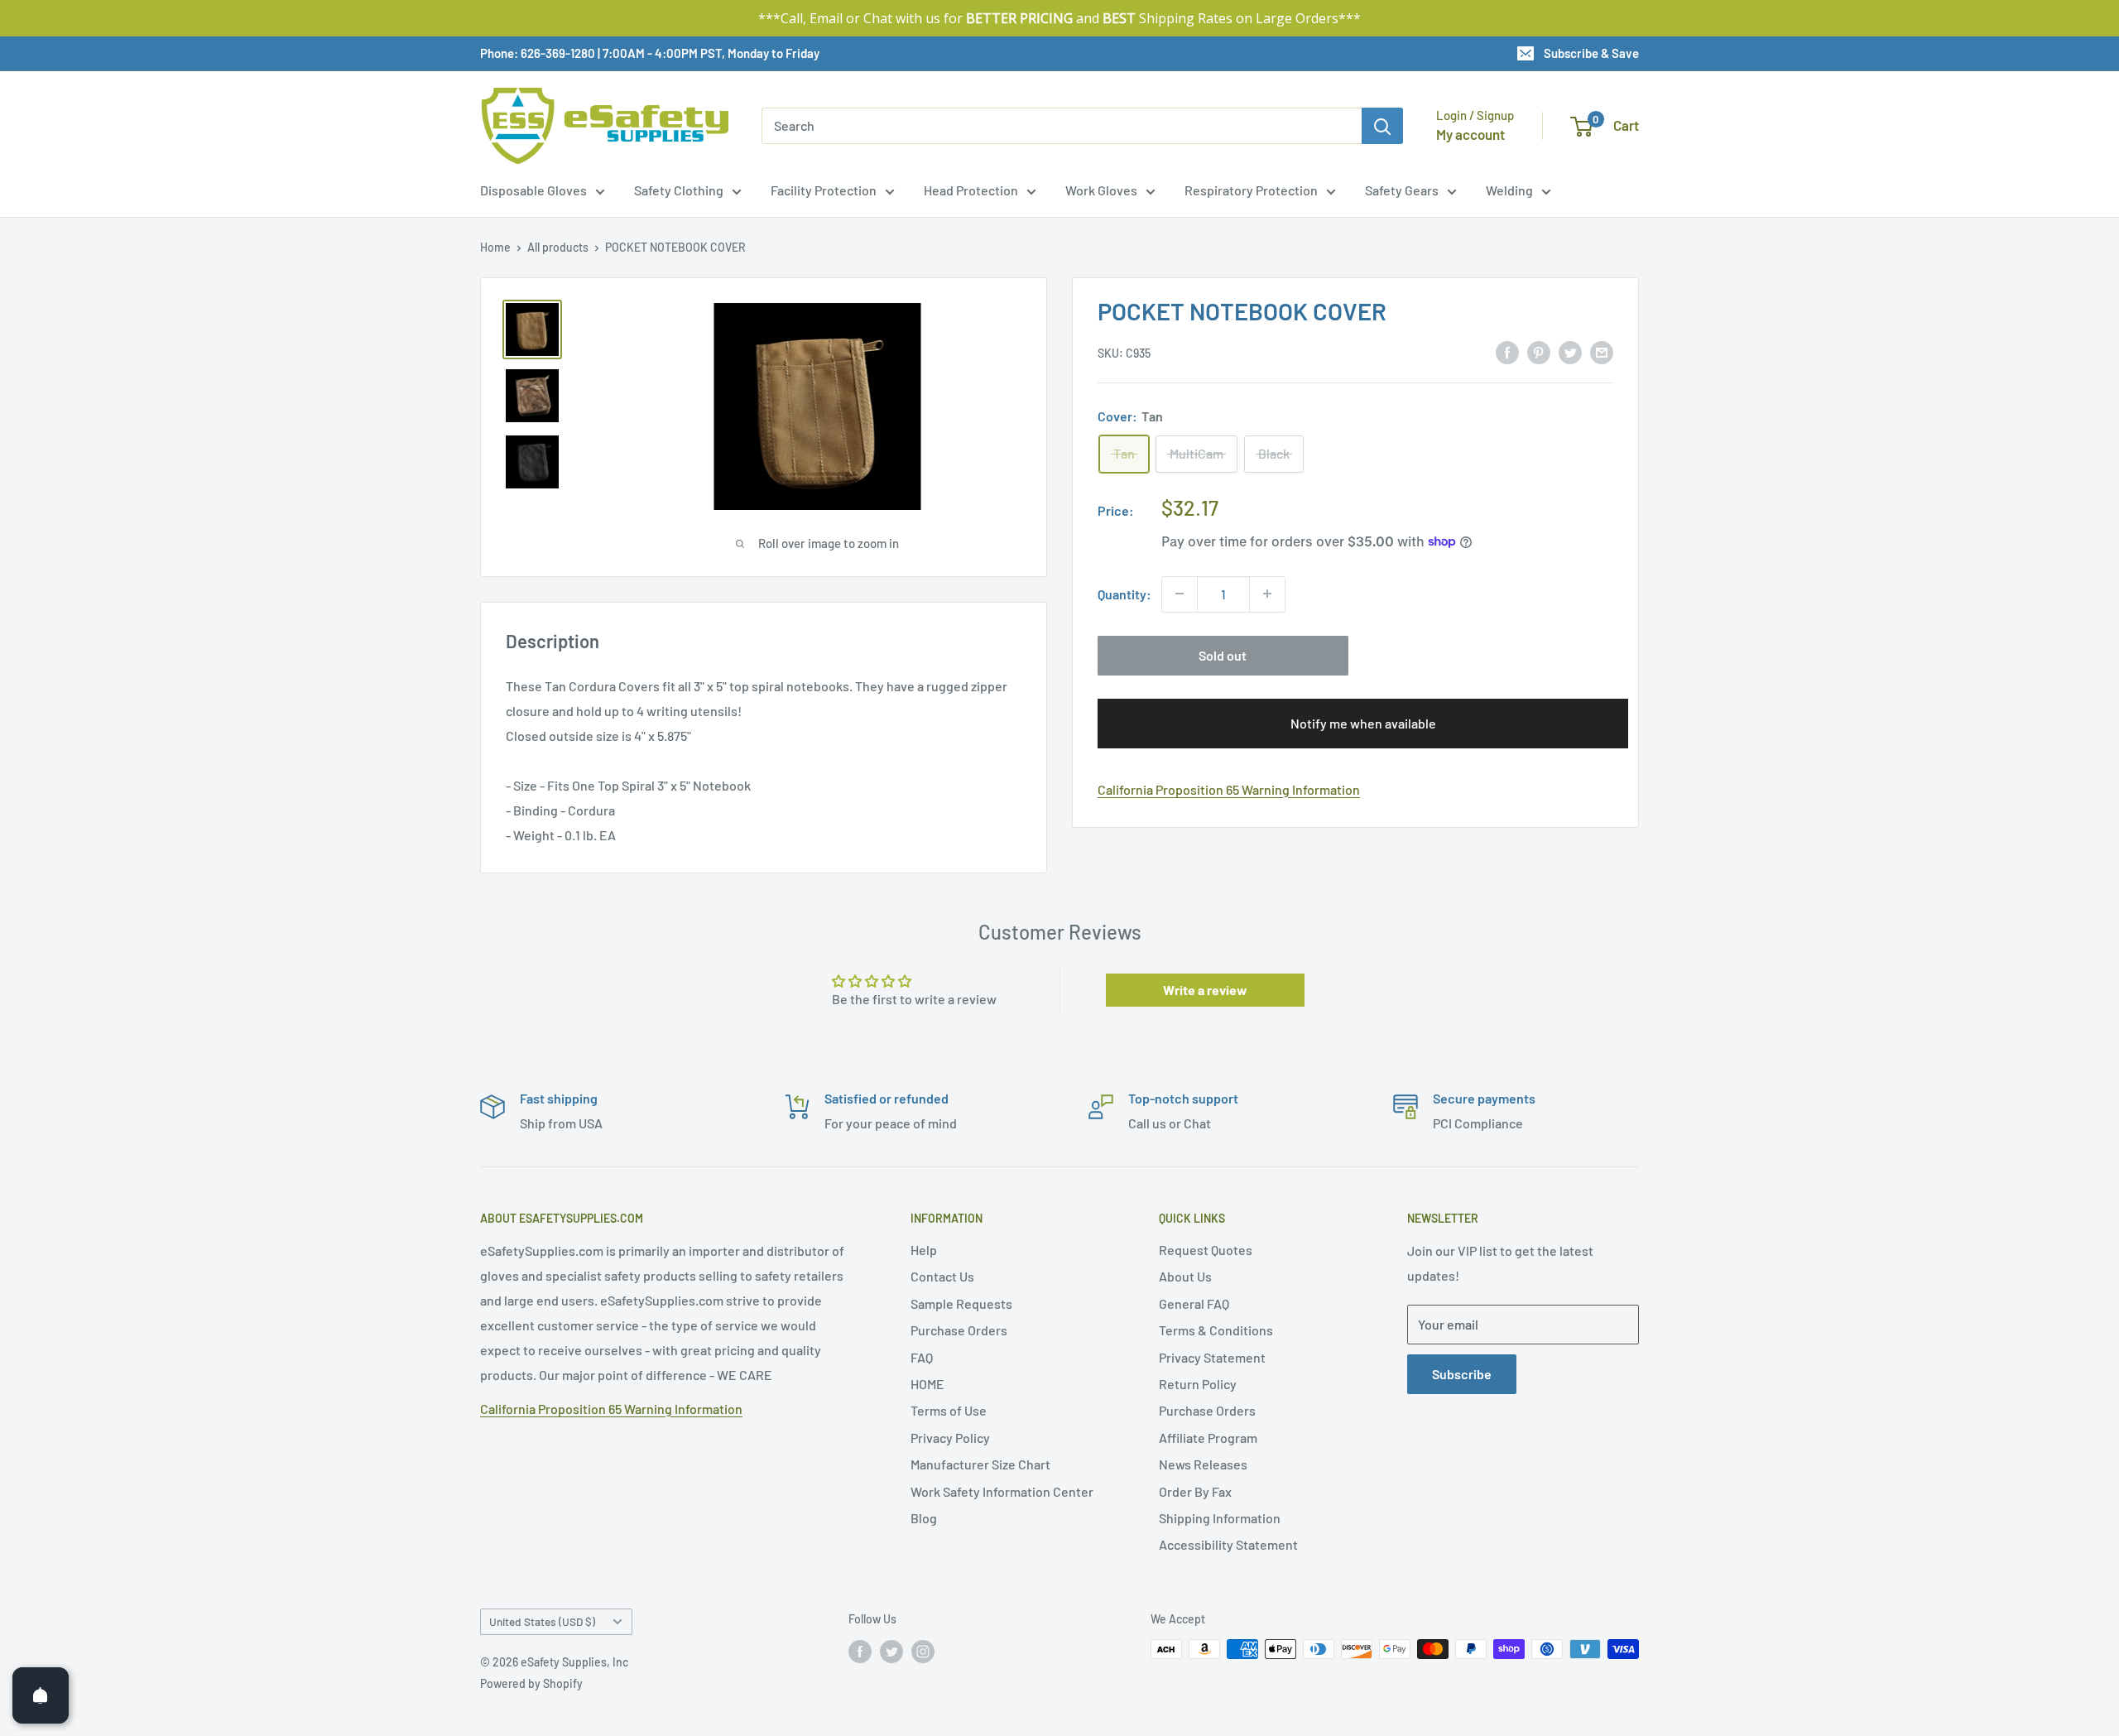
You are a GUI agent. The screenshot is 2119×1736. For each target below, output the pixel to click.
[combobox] (1062, 126)
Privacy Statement (1212, 1357)
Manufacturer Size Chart (980, 1464)
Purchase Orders (959, 1330)
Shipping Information (1220, 1518)
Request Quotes (1206, 1250)
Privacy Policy (950, 1438)
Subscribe (1462, 1374)
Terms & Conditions (1216, 1330)
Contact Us (942, 1276)
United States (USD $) (542, 1621)
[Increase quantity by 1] (1267, 594)
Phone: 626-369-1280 (538, 53)
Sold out (1223, 654)
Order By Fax (1195, 1491)
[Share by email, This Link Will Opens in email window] (1602, 351)
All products (558, 247)
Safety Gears (1402, 190)
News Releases (1203, 1464)
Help (924, 1250)
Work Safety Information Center (1002, 1491)
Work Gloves (1101, 190)
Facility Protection (824, 190)
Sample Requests (961, 1303)
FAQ (922, 1357)
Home (495, 247)
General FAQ (1194, 1303)
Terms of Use (949, 1410)
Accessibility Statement (1228, 1544)
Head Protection (971, 190)
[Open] (41, 1695)
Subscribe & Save (1591, 53)
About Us (1185, 1276)
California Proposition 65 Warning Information (1229, 789)
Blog (924, 1518)
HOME (927, 1384)
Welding (1509, 190)
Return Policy (1198, 1384)
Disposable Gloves (533, 190)
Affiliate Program (1208, 1438)
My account (1470, 134)
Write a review (1205, 990)
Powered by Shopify (531, 1683)
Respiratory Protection (1251, 190)
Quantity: (1124, 594)
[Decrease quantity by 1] (1180, 594)
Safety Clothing (679, 190)
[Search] (1382, 126)
